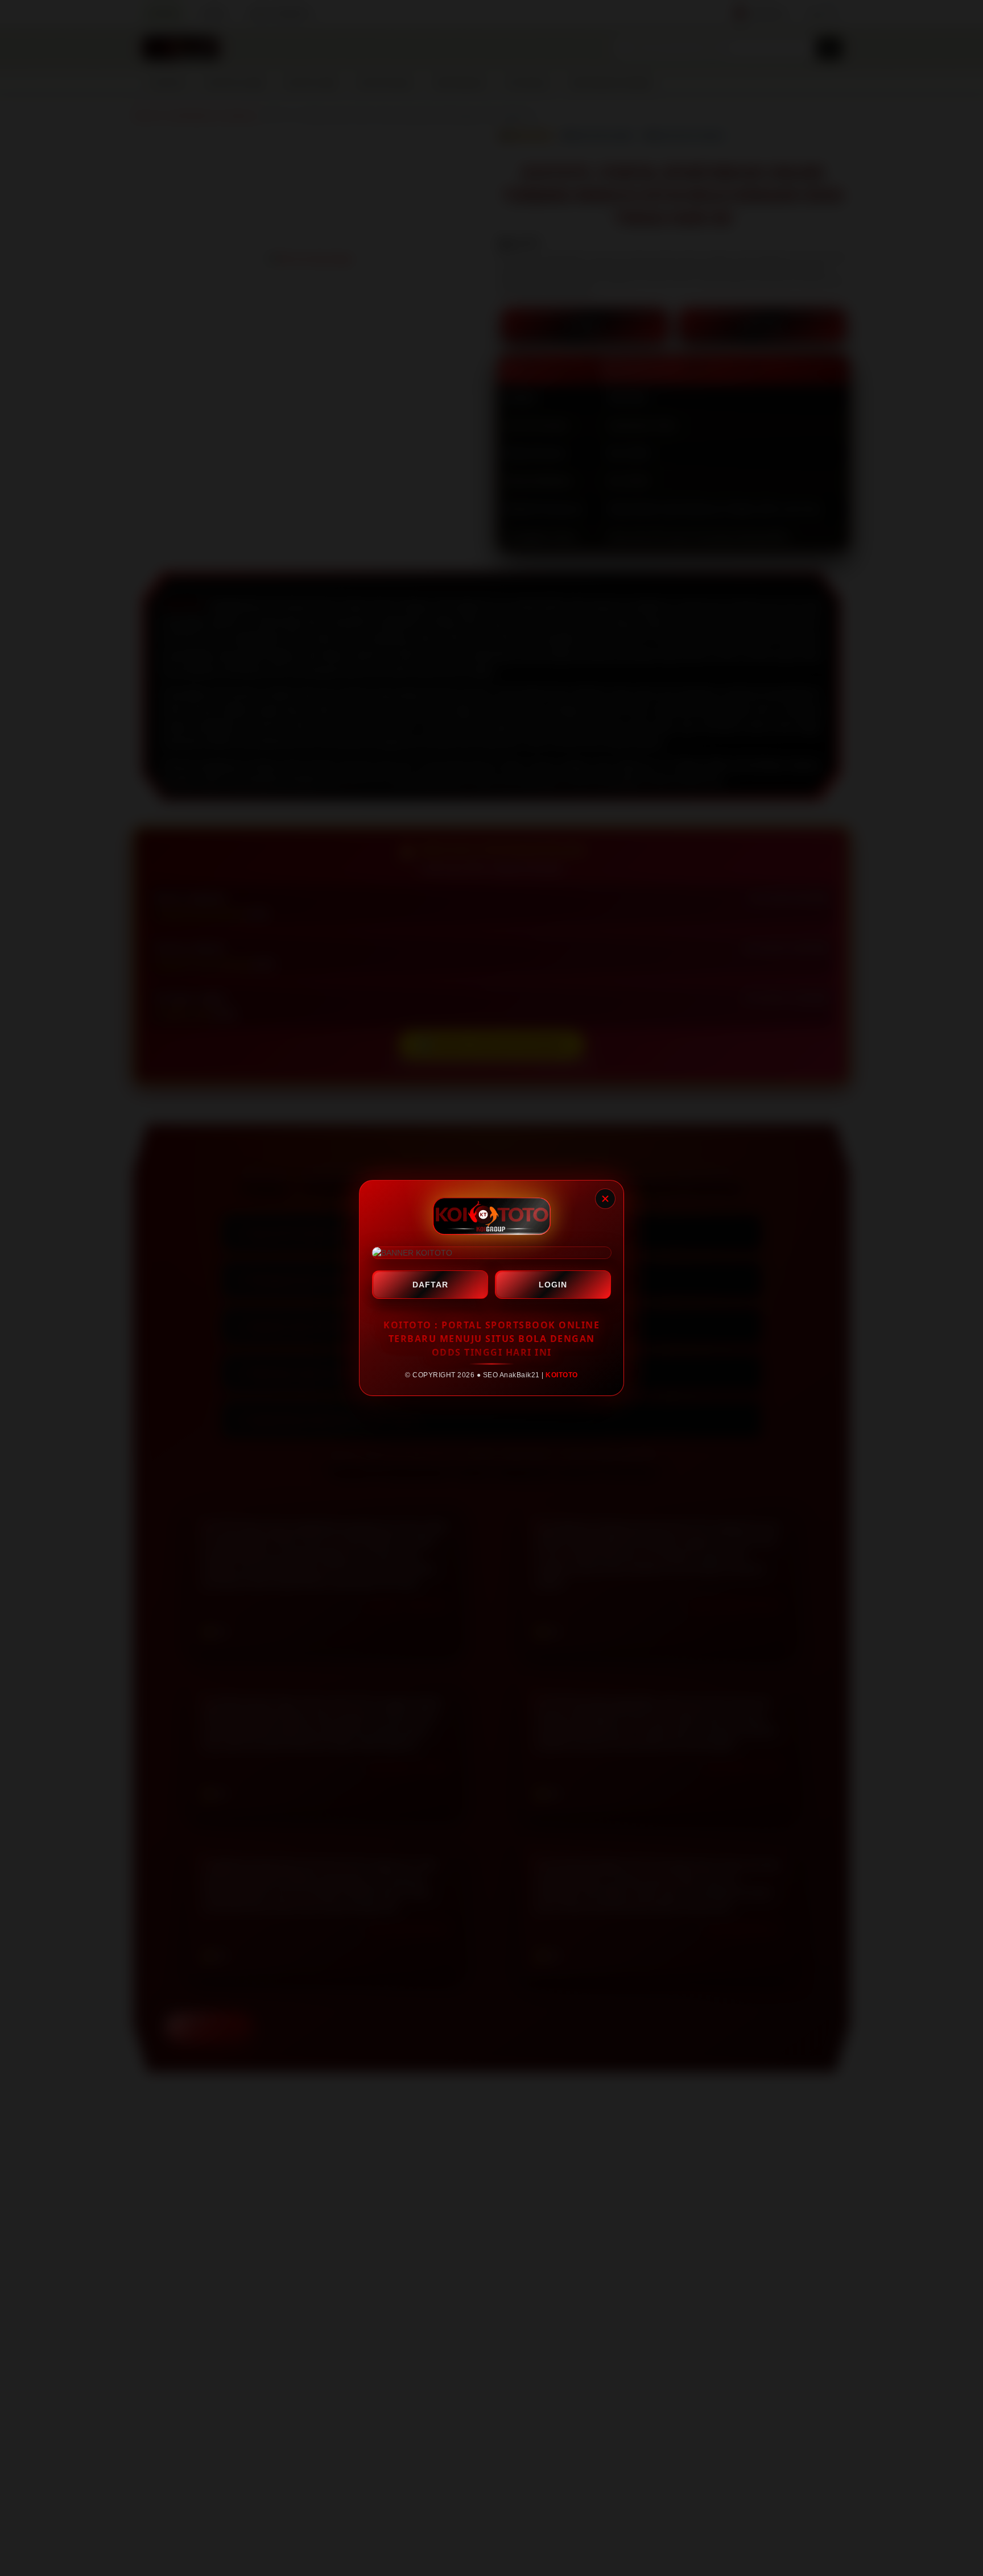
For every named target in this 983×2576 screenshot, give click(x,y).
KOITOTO (562, 1375)
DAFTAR (430, 1285)
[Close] (605, 1199)
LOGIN (553, 1285)
